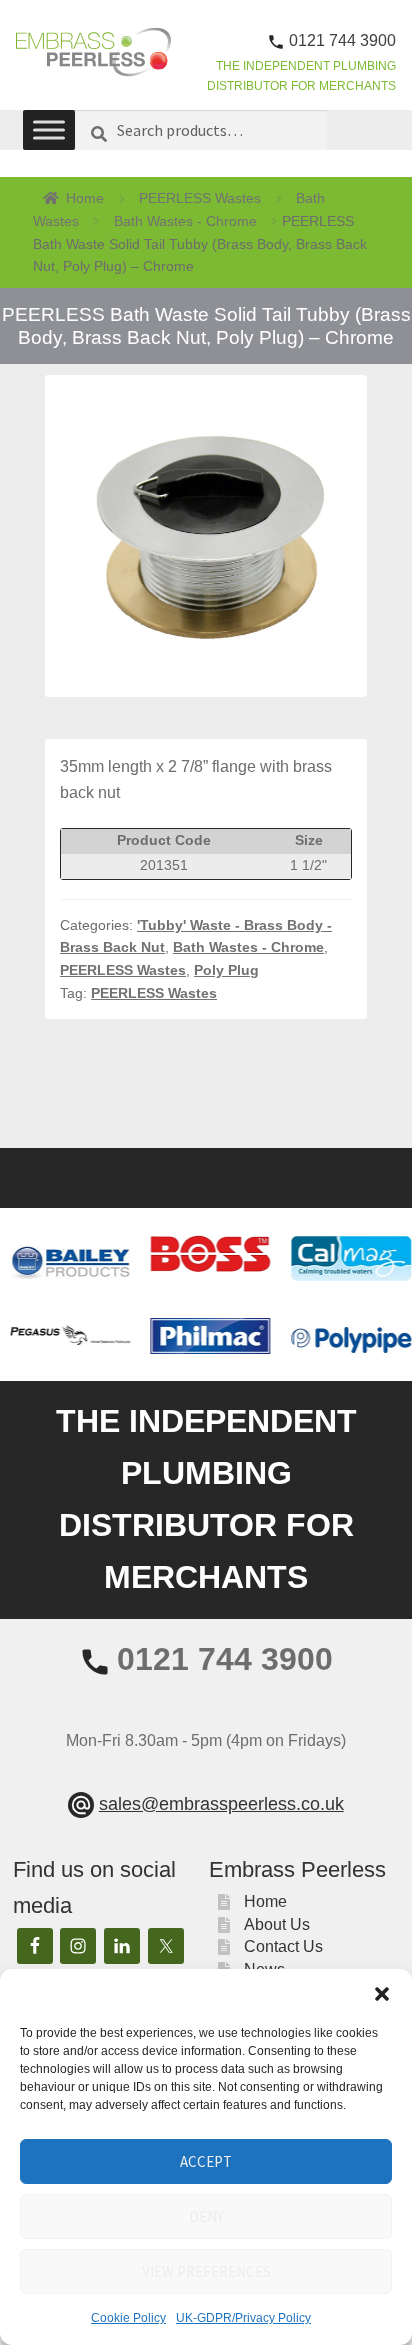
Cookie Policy (128, 2318)
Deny (206, 2216)
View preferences (206, 2271)
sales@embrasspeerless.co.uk (221, 1804)
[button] (382, 1994)
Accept (206, 2161)
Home (85, 198)
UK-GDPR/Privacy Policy (243, 2318)
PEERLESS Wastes (200, 198)
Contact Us (283, 1946)
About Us (277, 1924)
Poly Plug (226, 970)
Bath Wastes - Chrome (185, 221)
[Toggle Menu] (49, 130)
